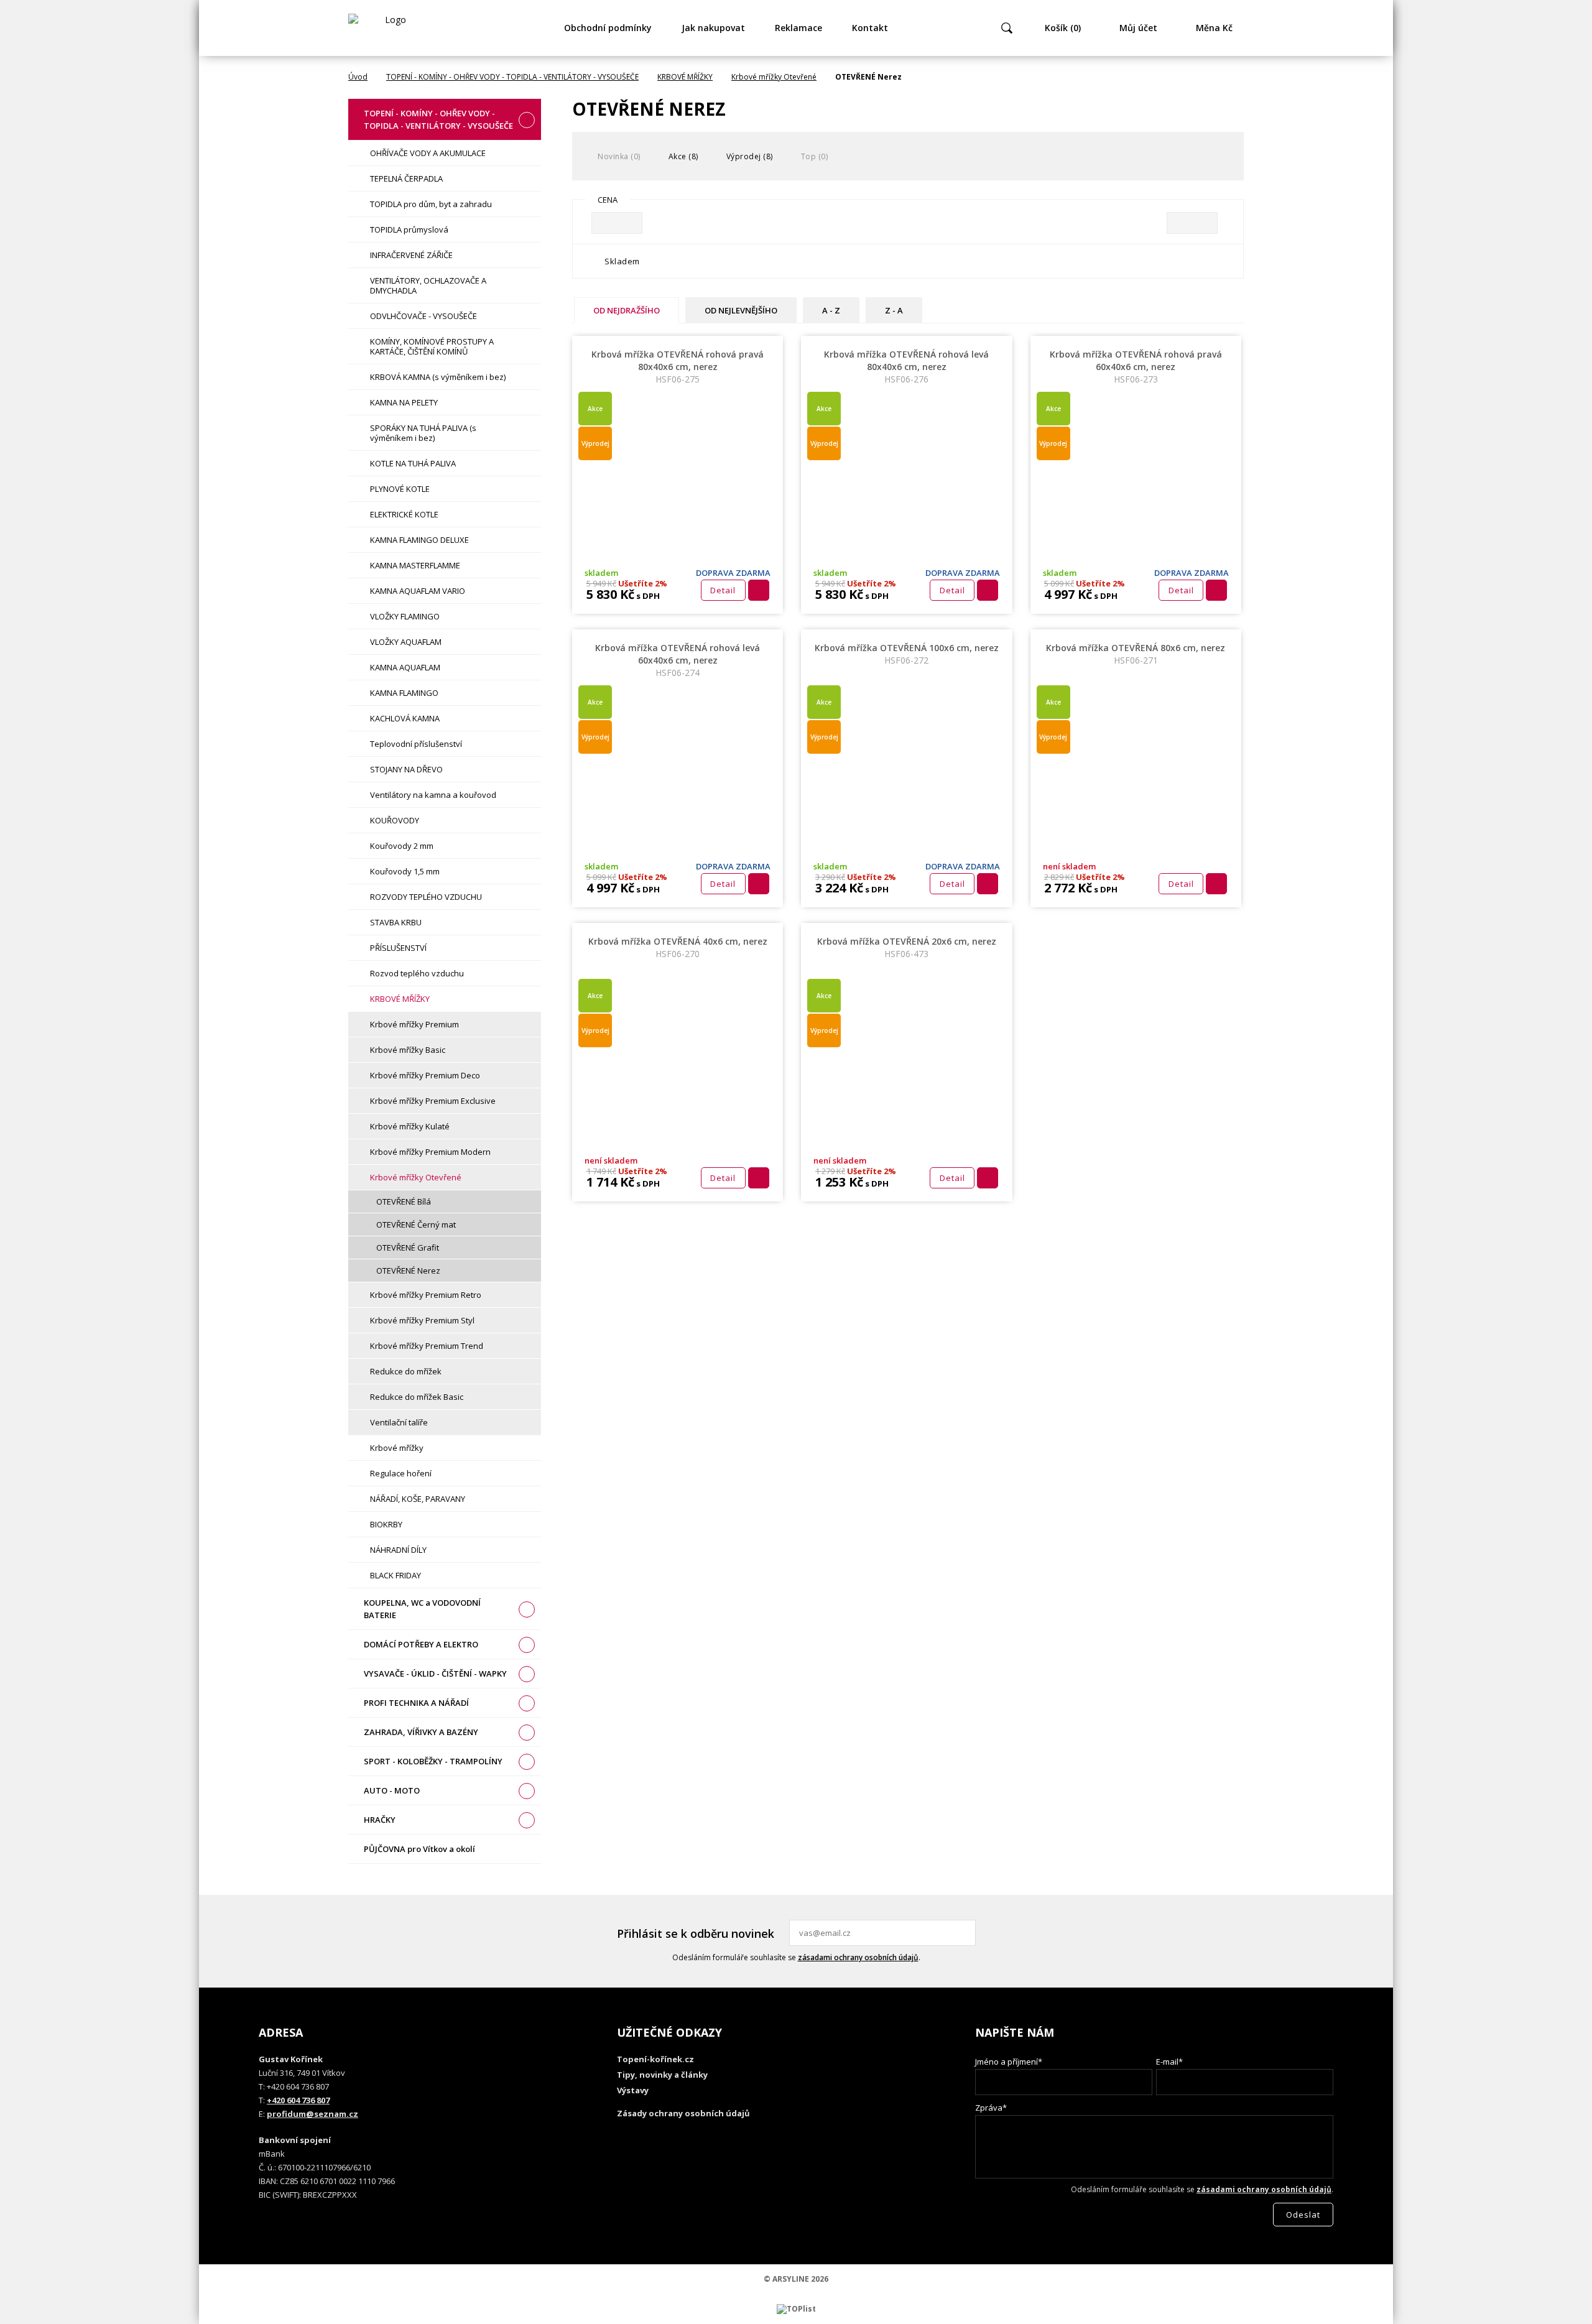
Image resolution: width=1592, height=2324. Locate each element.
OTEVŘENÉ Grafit (408, 1248)
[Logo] (391, 28)
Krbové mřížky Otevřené (774, 77)
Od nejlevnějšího (741, 310)
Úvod (358, 77)
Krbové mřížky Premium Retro (426, 1295)
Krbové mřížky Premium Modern (430, 1152)
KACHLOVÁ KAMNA (405, 718)
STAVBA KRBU (396, 922)
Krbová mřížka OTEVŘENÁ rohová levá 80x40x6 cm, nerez (906, 367)
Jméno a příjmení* (1009, 2062)
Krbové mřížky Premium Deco (425, 1075)
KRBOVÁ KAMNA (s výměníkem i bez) (438, 377)
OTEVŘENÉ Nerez (408, 1271)
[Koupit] (759, 590)
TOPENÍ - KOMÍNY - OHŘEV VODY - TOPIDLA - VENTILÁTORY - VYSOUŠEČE (512, 77)
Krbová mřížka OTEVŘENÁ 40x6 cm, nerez (678, 947)
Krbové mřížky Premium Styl (422, 1320)
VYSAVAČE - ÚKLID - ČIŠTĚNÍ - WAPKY (435, 1674)
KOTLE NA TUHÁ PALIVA (413, 463)
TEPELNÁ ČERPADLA (406, 178)
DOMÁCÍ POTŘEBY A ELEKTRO (421, 1644)
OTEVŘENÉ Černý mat (416, 1224)
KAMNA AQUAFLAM (405, 667)
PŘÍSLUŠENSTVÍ (398, 948)
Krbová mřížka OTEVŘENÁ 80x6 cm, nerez (1136, 654)
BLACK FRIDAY (396, 1575)
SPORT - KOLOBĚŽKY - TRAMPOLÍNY (433, 1761)
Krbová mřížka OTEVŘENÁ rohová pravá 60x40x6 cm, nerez (1136, 367)
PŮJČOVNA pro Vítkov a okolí (419, 1849)
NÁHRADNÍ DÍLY (398, 1550)
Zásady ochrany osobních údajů (683, 2113)
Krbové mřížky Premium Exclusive (433, 1101)
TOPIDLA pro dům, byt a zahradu (431, 204)
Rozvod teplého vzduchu (417, 973)
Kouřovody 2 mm (402, 846)
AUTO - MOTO (392, 1790)
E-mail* (1169, 2062)
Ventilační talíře (399, 1422)
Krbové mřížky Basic (408, 1050)
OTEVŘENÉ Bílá (404, 1201)
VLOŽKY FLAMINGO (405, 616)
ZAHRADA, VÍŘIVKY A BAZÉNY (421, 1732)
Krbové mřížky (397, 1448)
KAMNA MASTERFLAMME (415, 565)
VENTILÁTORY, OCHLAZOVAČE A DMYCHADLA (428, 285)
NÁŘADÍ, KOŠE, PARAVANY (418, 1499)
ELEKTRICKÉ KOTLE (404, 514)
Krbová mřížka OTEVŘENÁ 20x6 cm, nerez (907, 947)
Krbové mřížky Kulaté (410, 1126)
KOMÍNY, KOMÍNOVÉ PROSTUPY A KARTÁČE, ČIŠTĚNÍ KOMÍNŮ (432, 346)
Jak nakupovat (713, 28)
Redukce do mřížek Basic (417, 1397)
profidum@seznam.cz (312, 2114)
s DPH (647, 596)
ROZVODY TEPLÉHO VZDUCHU (426, 897)
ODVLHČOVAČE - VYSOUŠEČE (423, 316)
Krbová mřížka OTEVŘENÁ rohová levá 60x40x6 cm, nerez (678, 660)
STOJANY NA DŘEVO (406, 769)
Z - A (894, 310)
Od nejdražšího (627, 310)
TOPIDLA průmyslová (409, 229)
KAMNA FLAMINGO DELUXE (419, 540)
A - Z (831, 310)
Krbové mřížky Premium (414, 1024)
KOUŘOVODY (395, 820)
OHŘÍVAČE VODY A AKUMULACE (428, 153)
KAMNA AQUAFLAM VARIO (418, 591)
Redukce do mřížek (406, 1371)
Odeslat (965, 1933)
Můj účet (1138, 28)
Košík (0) (1063, 28)
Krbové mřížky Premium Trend (427, 1346)
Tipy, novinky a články (662, 2075)
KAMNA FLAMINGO (404, 693)
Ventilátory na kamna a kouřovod (433, 795)
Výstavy (633, 2090)
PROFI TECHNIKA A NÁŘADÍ (416, 1703)
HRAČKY (380, 1820)
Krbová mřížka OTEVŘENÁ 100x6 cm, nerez (907, 654)
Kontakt (870, 28)
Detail (723, 590)
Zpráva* (991, 2108)
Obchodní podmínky (608, 28)
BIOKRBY (386, 1524)
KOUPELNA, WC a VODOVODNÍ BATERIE (422, 1609)
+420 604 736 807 (298, 2100)
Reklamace (798, 28)
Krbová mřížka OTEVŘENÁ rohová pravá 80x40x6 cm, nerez (678, 367)
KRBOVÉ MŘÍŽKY (685, 77)
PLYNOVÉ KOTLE (400, 489)
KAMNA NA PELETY (404, 402)
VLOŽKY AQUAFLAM (406, 642)
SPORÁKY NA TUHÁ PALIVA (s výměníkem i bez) (423, 433)
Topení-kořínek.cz (655, 2059)
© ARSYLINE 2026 (796, 2279)
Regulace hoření (401, 1473)
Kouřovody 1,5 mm (405, 871)
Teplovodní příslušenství (416, 744)
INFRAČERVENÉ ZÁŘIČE (411, 255)
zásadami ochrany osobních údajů (858, 1957)
